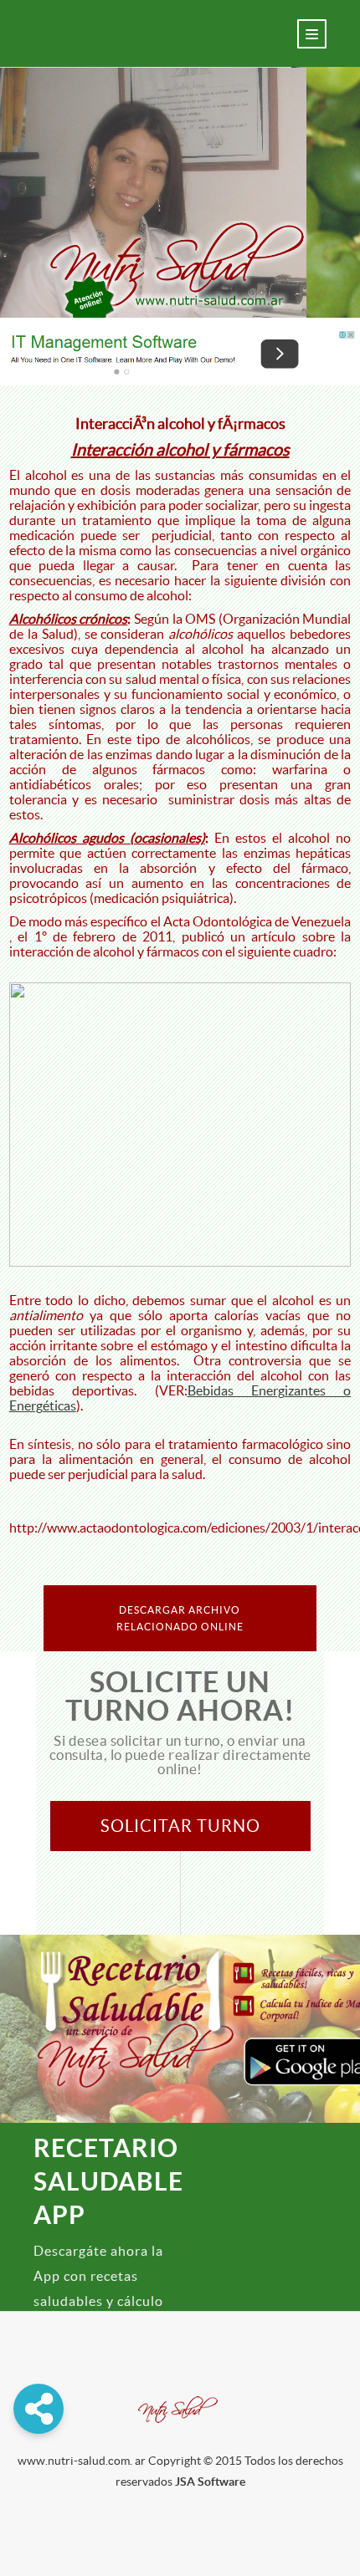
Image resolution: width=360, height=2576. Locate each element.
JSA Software (210, 2482)
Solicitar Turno (180, 1826)
